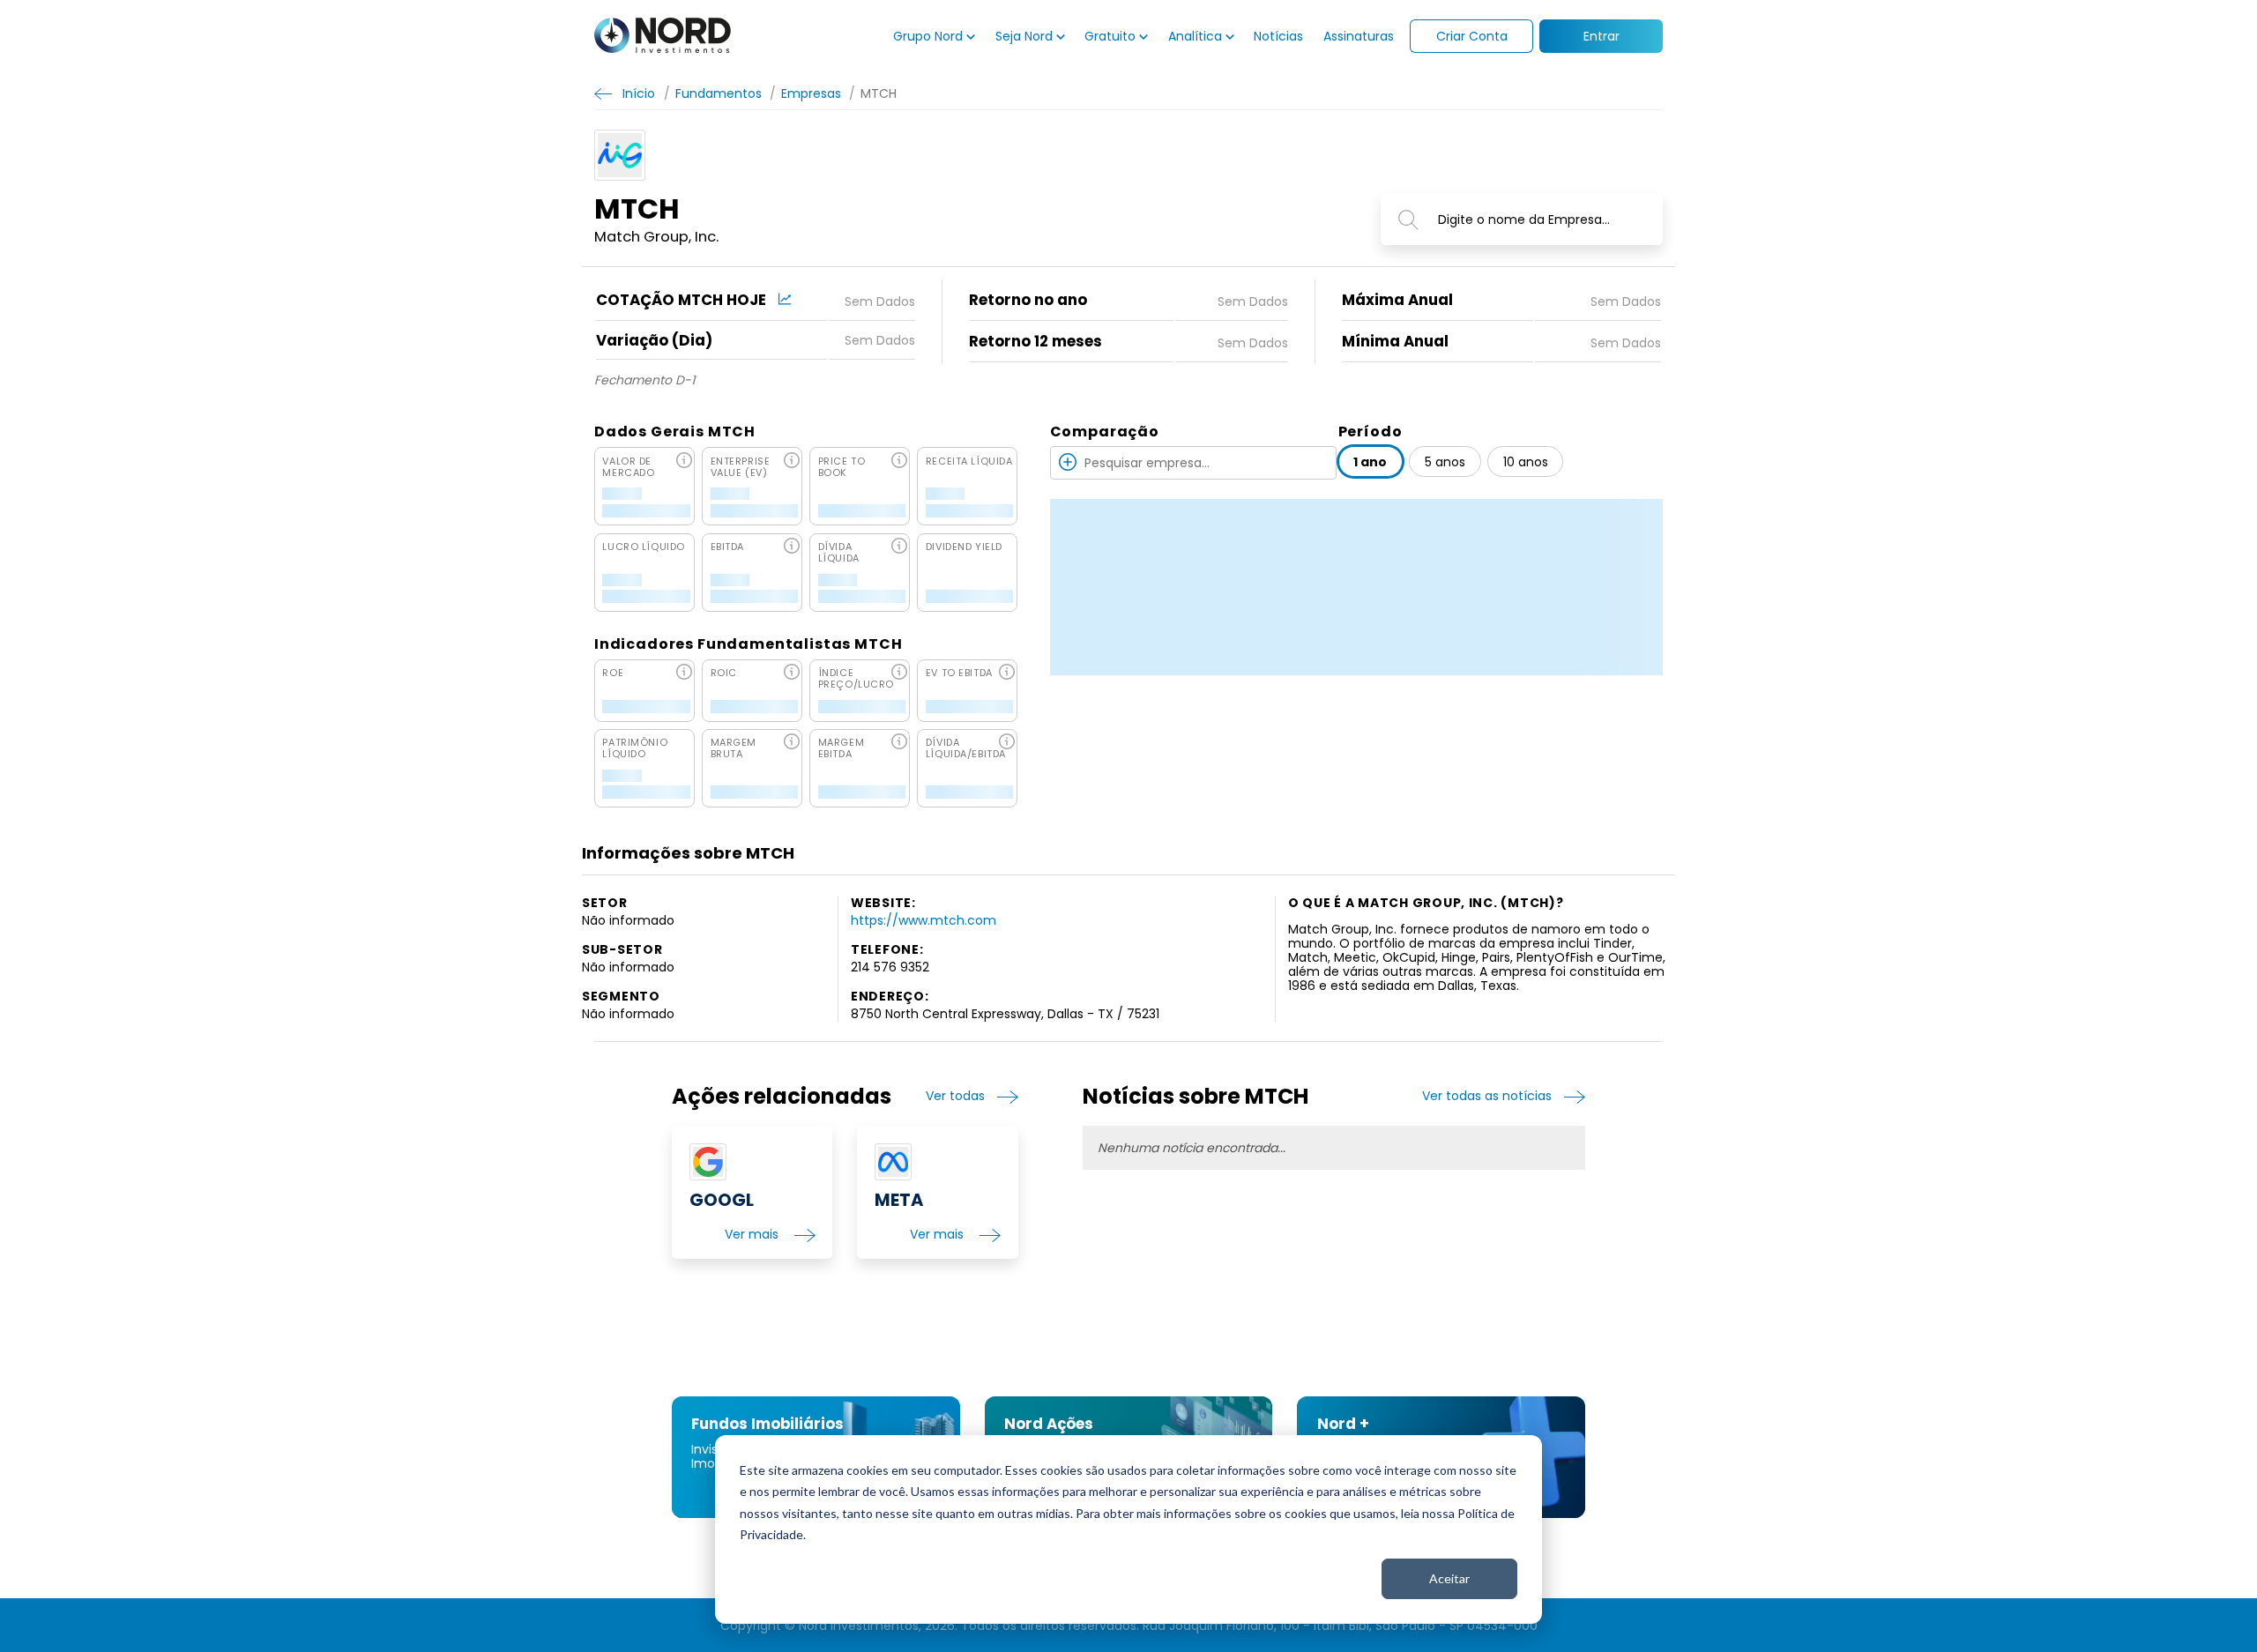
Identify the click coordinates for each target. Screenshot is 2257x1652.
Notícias (1278, 36)
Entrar (1602, 36)
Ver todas (955, 1096)
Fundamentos (718, 93)
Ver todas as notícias (1487, 1096)
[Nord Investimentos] (663, 37)
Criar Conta (1472, 36)
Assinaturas (1359, 36)
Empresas (811, 93)
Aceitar (1449, 1578)
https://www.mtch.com (924, 920)
